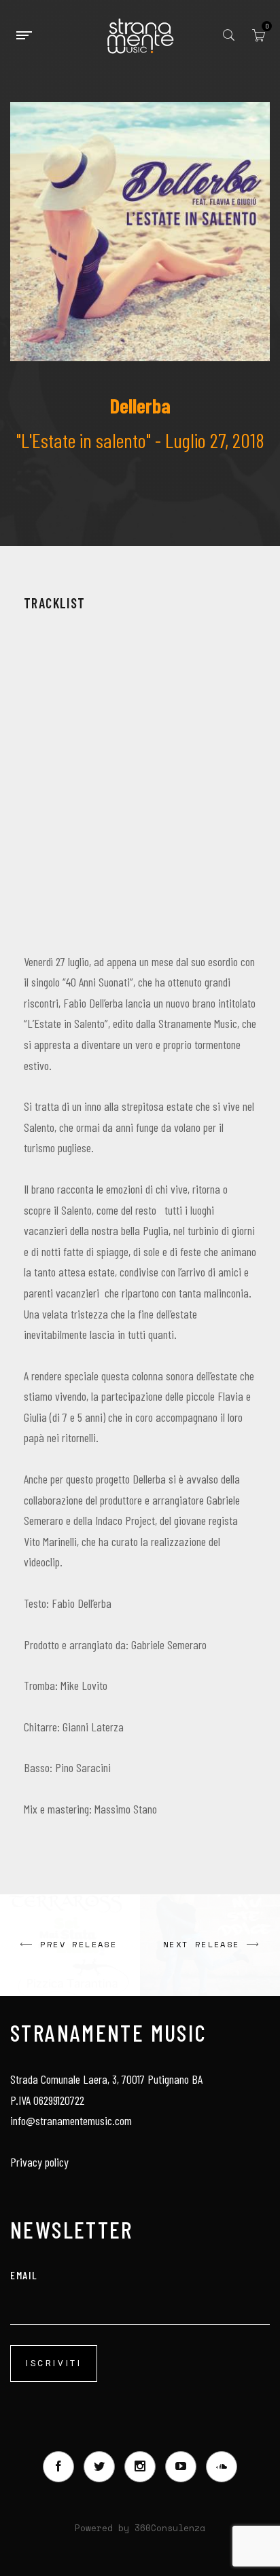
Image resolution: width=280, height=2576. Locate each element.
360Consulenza (170, 2528)
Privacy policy (39, 2162)
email (24, 2275)
